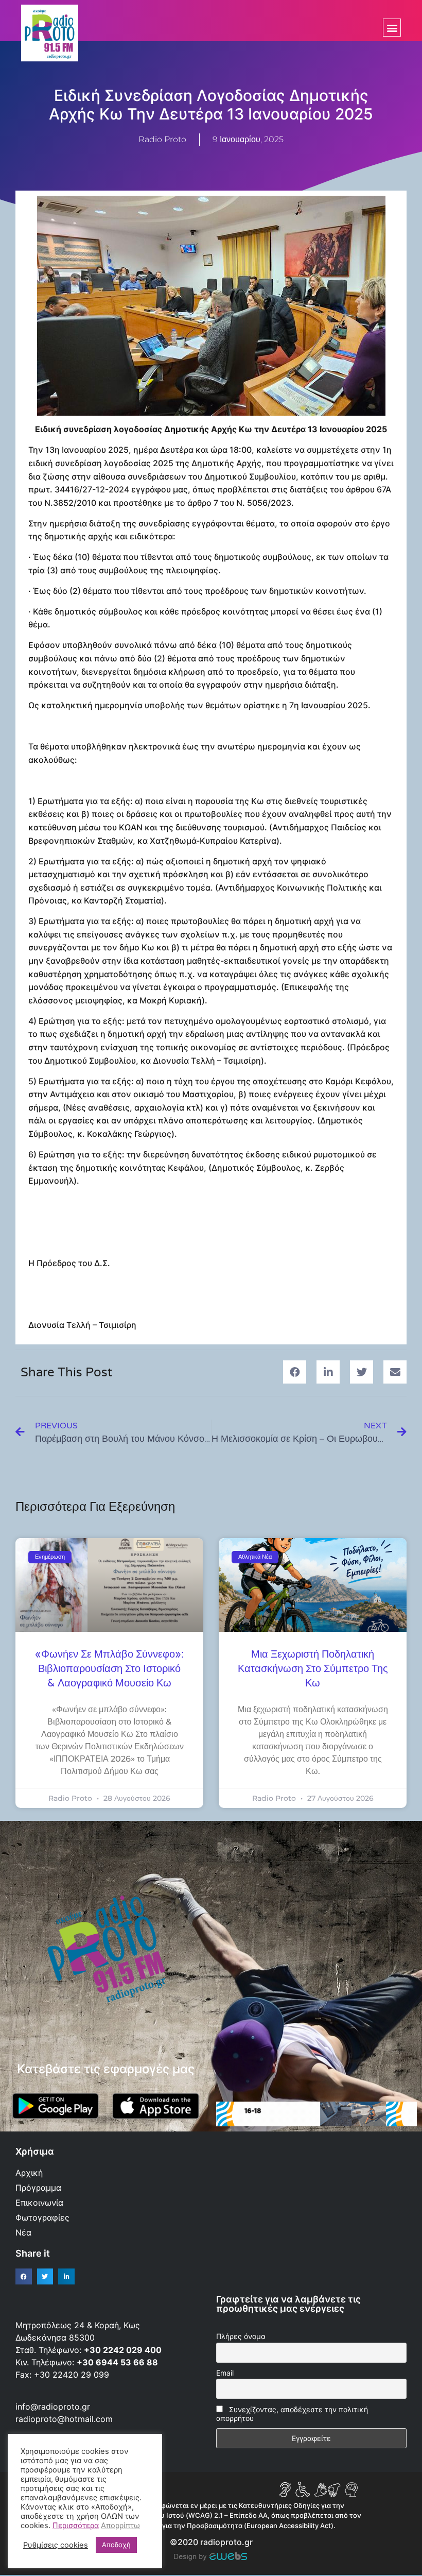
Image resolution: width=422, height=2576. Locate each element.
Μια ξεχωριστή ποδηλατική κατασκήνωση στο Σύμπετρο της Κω (313, 1669)
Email (225, 2373)
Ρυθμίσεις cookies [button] (56, 2545)
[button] (392, 28)
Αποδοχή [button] (116, 2545)
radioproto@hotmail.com (65, 2419)
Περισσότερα (76, 2526)
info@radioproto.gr (53, 2407)
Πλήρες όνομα (241, 2336)
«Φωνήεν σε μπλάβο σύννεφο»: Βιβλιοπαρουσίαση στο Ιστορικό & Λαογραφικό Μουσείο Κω (109, 1669)
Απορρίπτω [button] (120, 2526)
